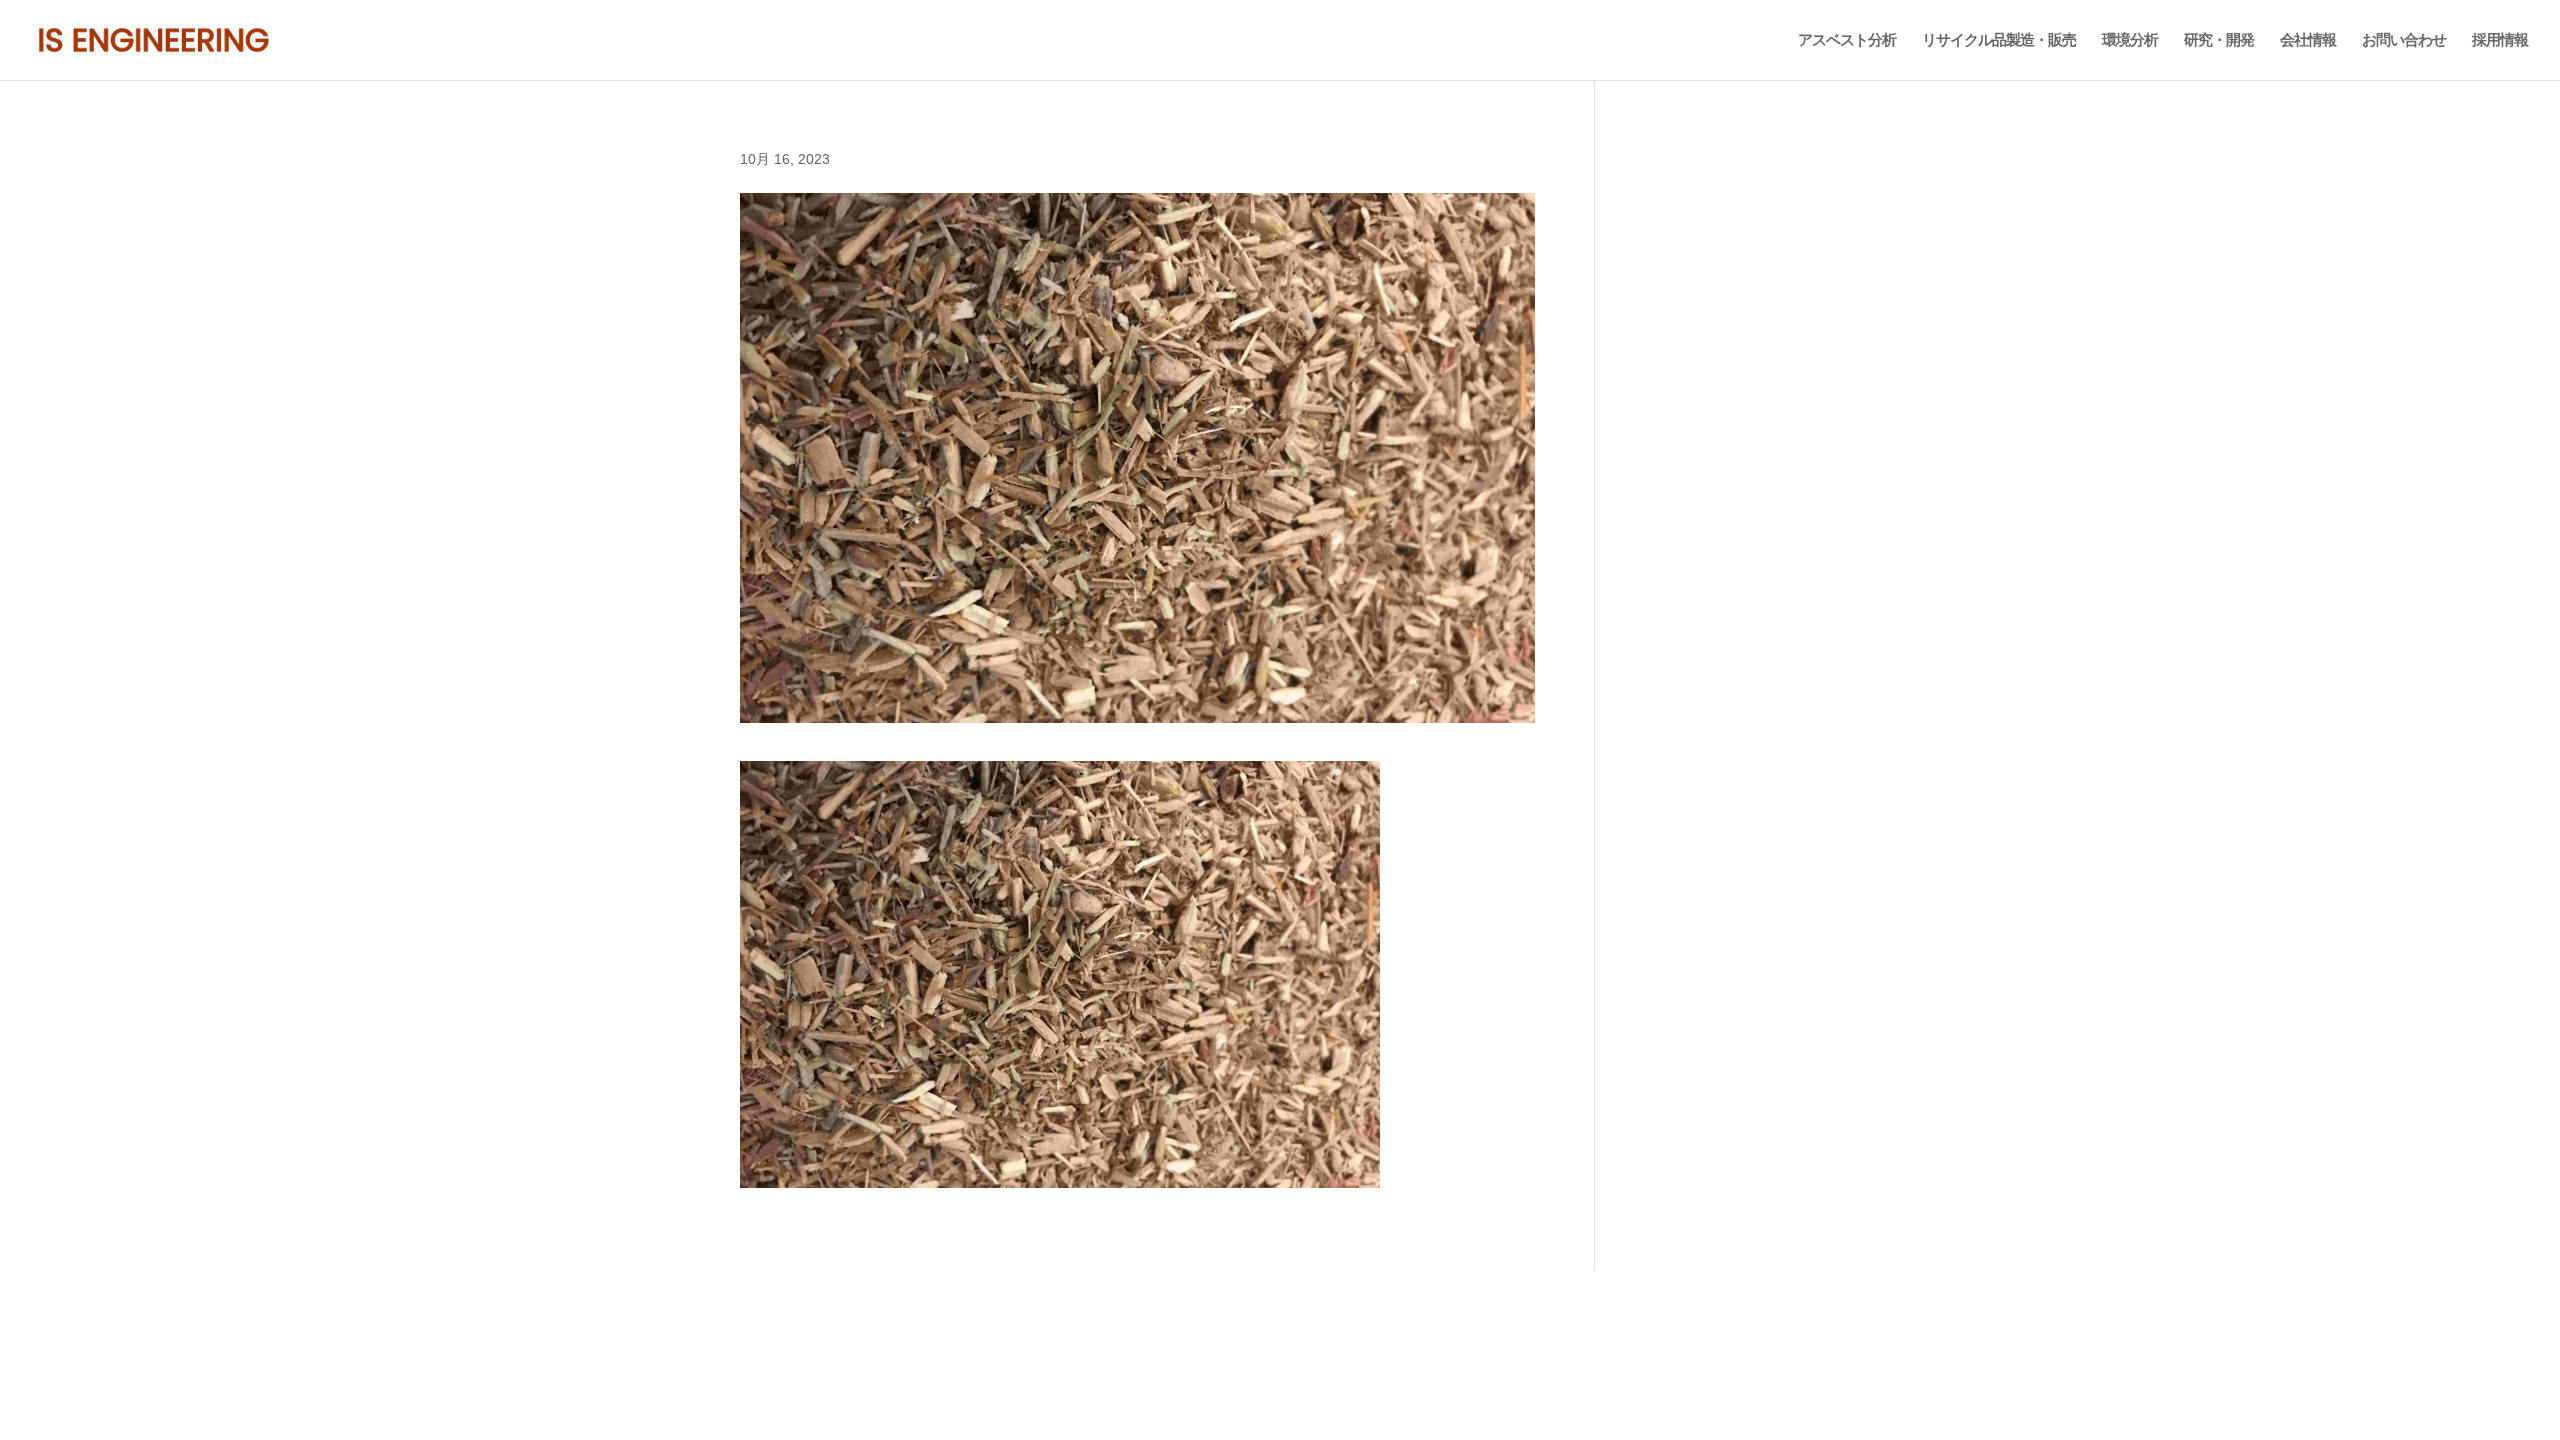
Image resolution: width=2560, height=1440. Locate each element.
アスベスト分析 (1847, 40)
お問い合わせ (2404, 40)
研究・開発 (2219, 40)
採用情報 (2500, 40)
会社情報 (2308, 40)
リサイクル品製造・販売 (1999, 40)
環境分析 (2130, 40)
